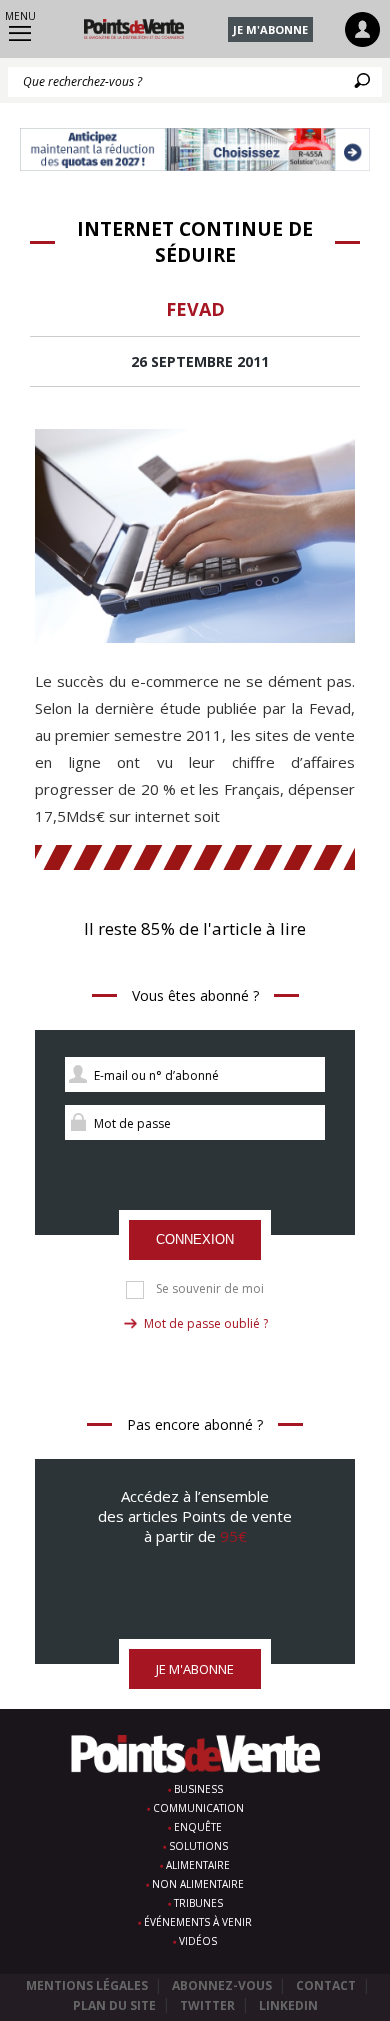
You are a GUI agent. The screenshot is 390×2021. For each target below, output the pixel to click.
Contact (326, 1985)
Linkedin (288, 2005)
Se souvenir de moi (210, 1289)
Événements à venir (198, 1922)
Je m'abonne (270, 29)
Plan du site (114, 2005)
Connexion (195, 1239)
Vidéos (198, 1941)
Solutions (198, 1846)
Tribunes (198, 1903)
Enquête (198, 1827)
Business (198, 1789)
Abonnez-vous (222, 1985)
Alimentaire (198, 1865)
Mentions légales (87, 1985)
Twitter (207, 2005)
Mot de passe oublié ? (206, 1323)
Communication (198, 1808)
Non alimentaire (198, 1884)
